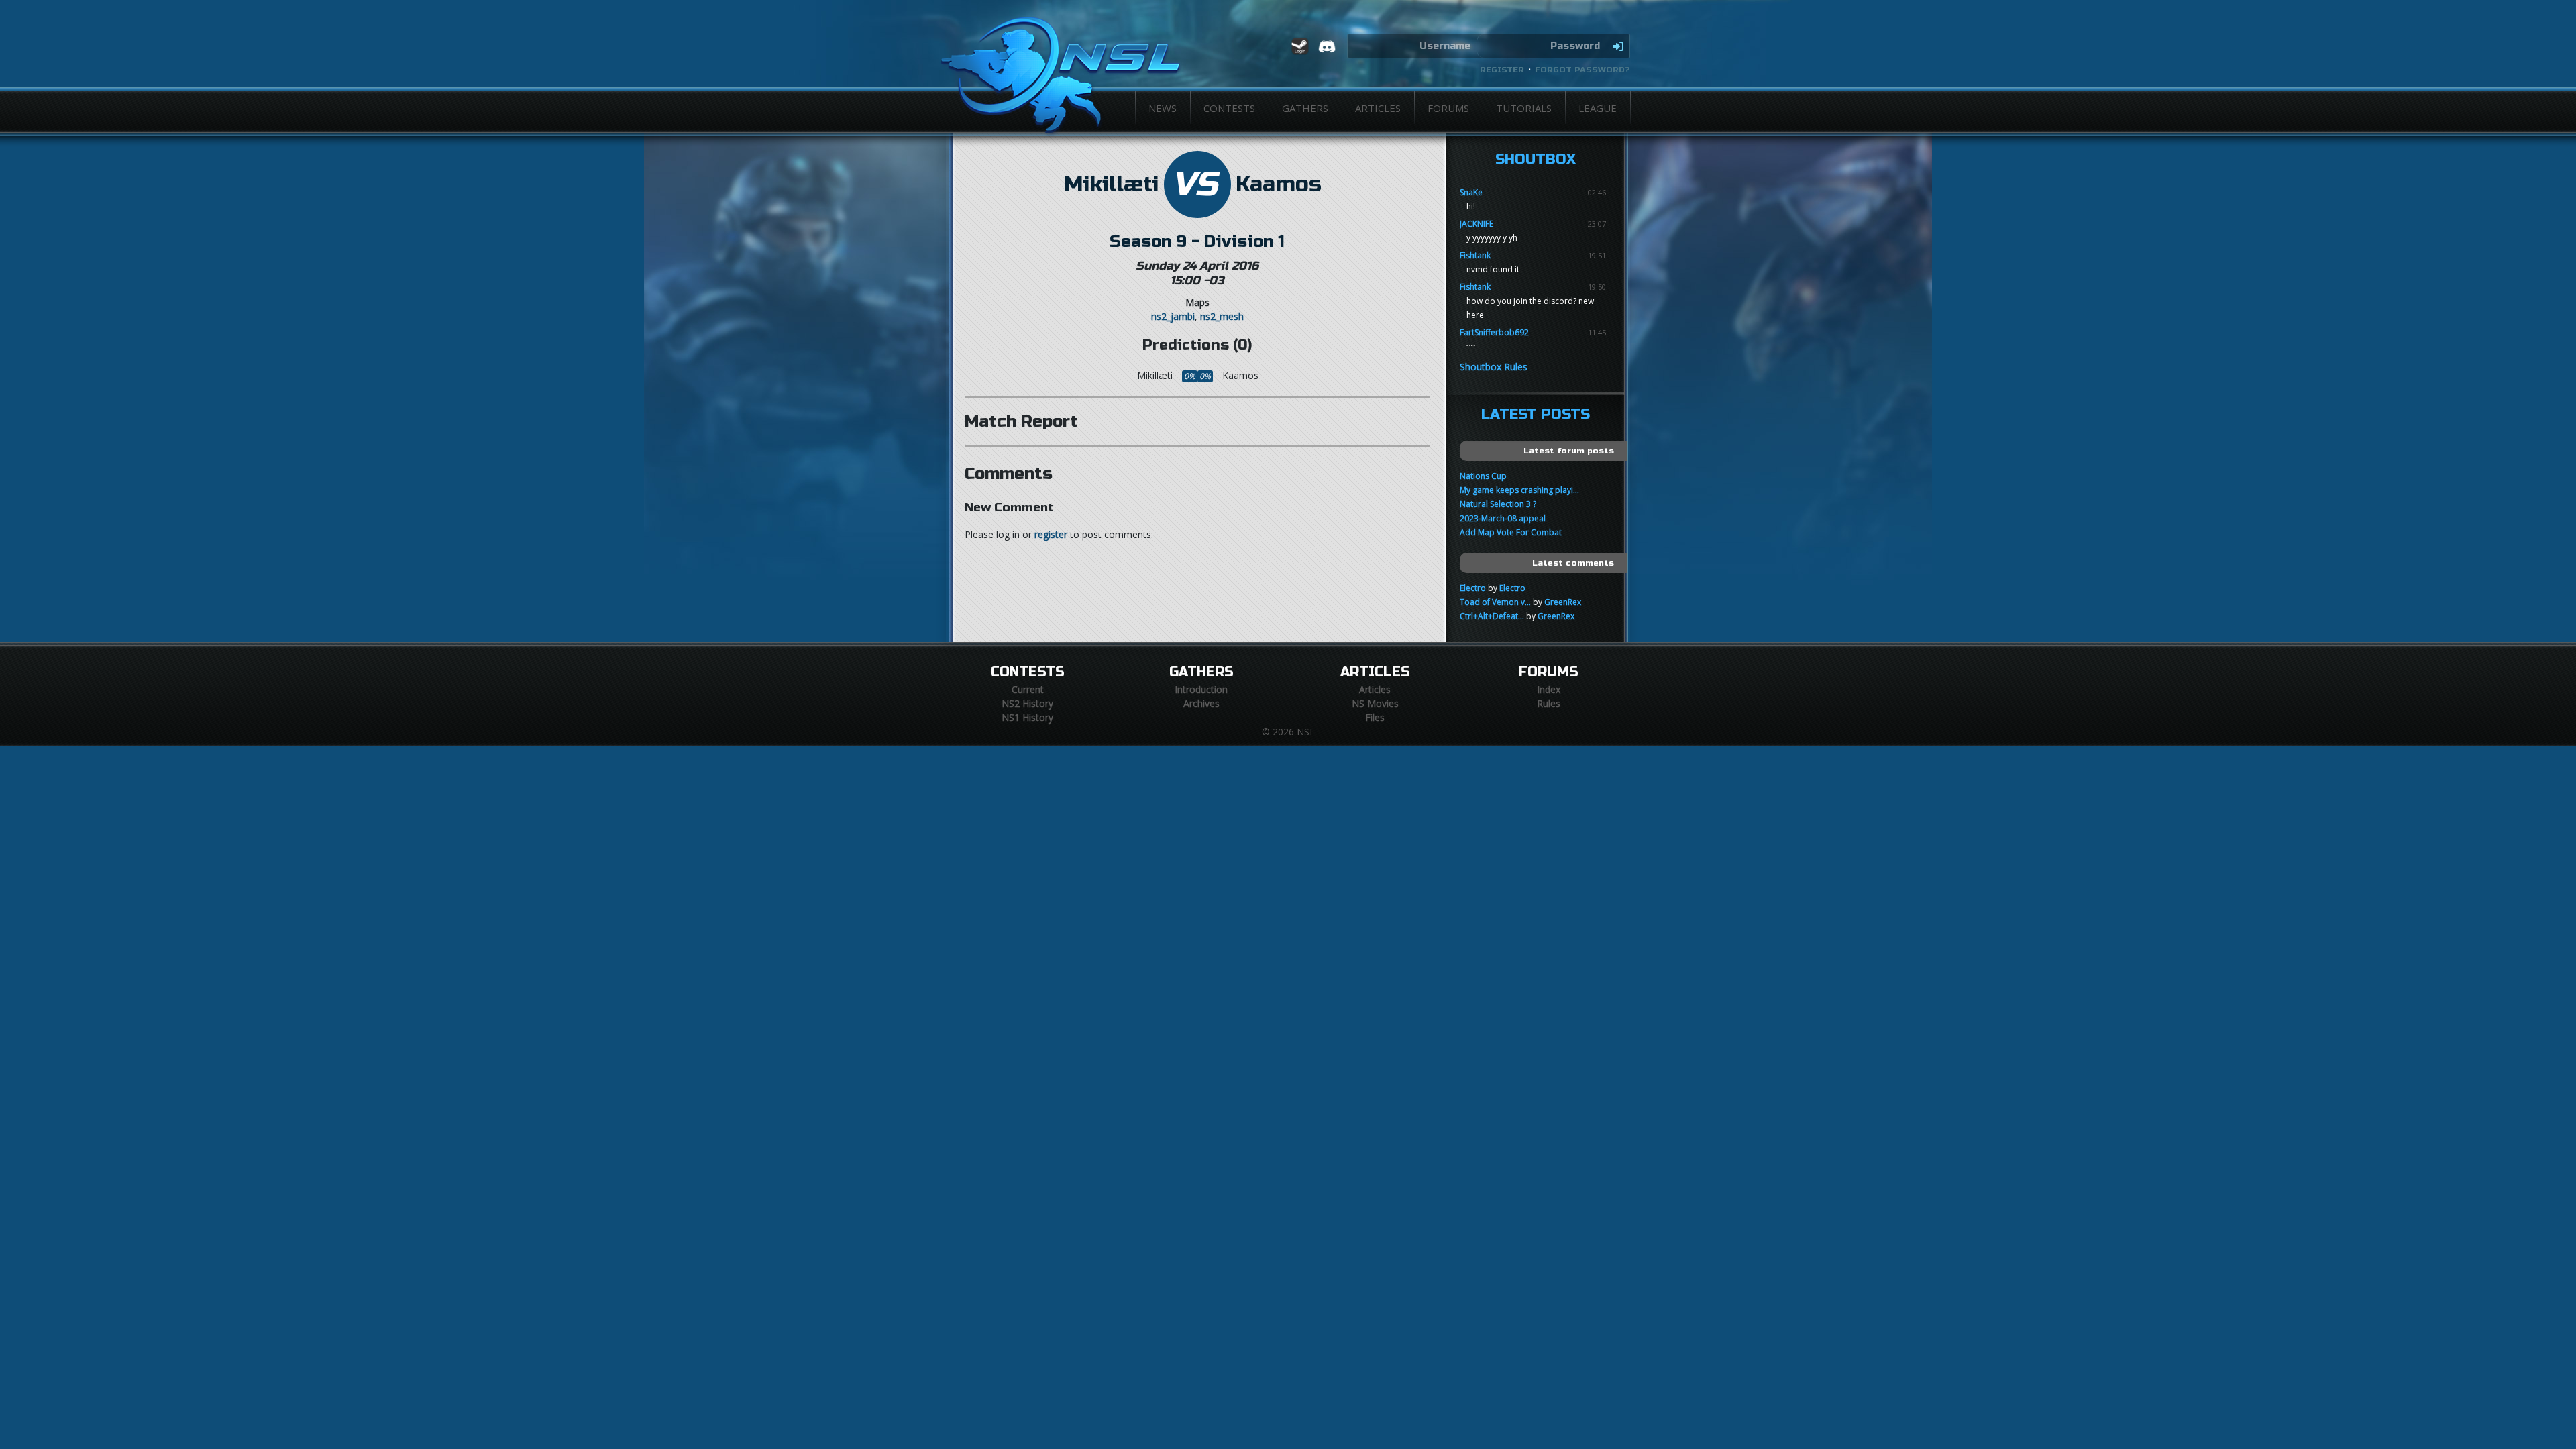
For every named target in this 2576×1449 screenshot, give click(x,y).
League (1598, 108)
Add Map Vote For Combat (1511, 532)
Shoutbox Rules (1494, 367)
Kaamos (1279, 184)
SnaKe (1471, 192)
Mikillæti (1111, 184)
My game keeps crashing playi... (1519, 490)
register (1051, 534)
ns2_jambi (1173, 316)
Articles (1378, 108)
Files (1375, 717)
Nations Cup (1483, 476)
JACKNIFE (1477, 224)
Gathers (1305, 108)
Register (1502, 70)
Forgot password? (1582, 70)
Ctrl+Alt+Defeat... (1492, 616)
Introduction (1201, 689)
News (1163, 108)
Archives (1201, 703)
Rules (1549, 703)
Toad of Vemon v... (1495, 602)
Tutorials (1524, 108)
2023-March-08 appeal (1503, 518)
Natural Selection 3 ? (1498, 504)
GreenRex (1563, 602)
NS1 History (1027, 717)
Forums (1448, 108)
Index (1549, 689)
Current (1028, 689)
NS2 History (1027, 703)
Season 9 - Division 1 (1197, 241)
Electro (1473, 588)
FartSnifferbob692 (1494, 332)
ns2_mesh (1222, 316)
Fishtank (1475, 255)
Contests (1229, 108)
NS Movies (1375, 703)
